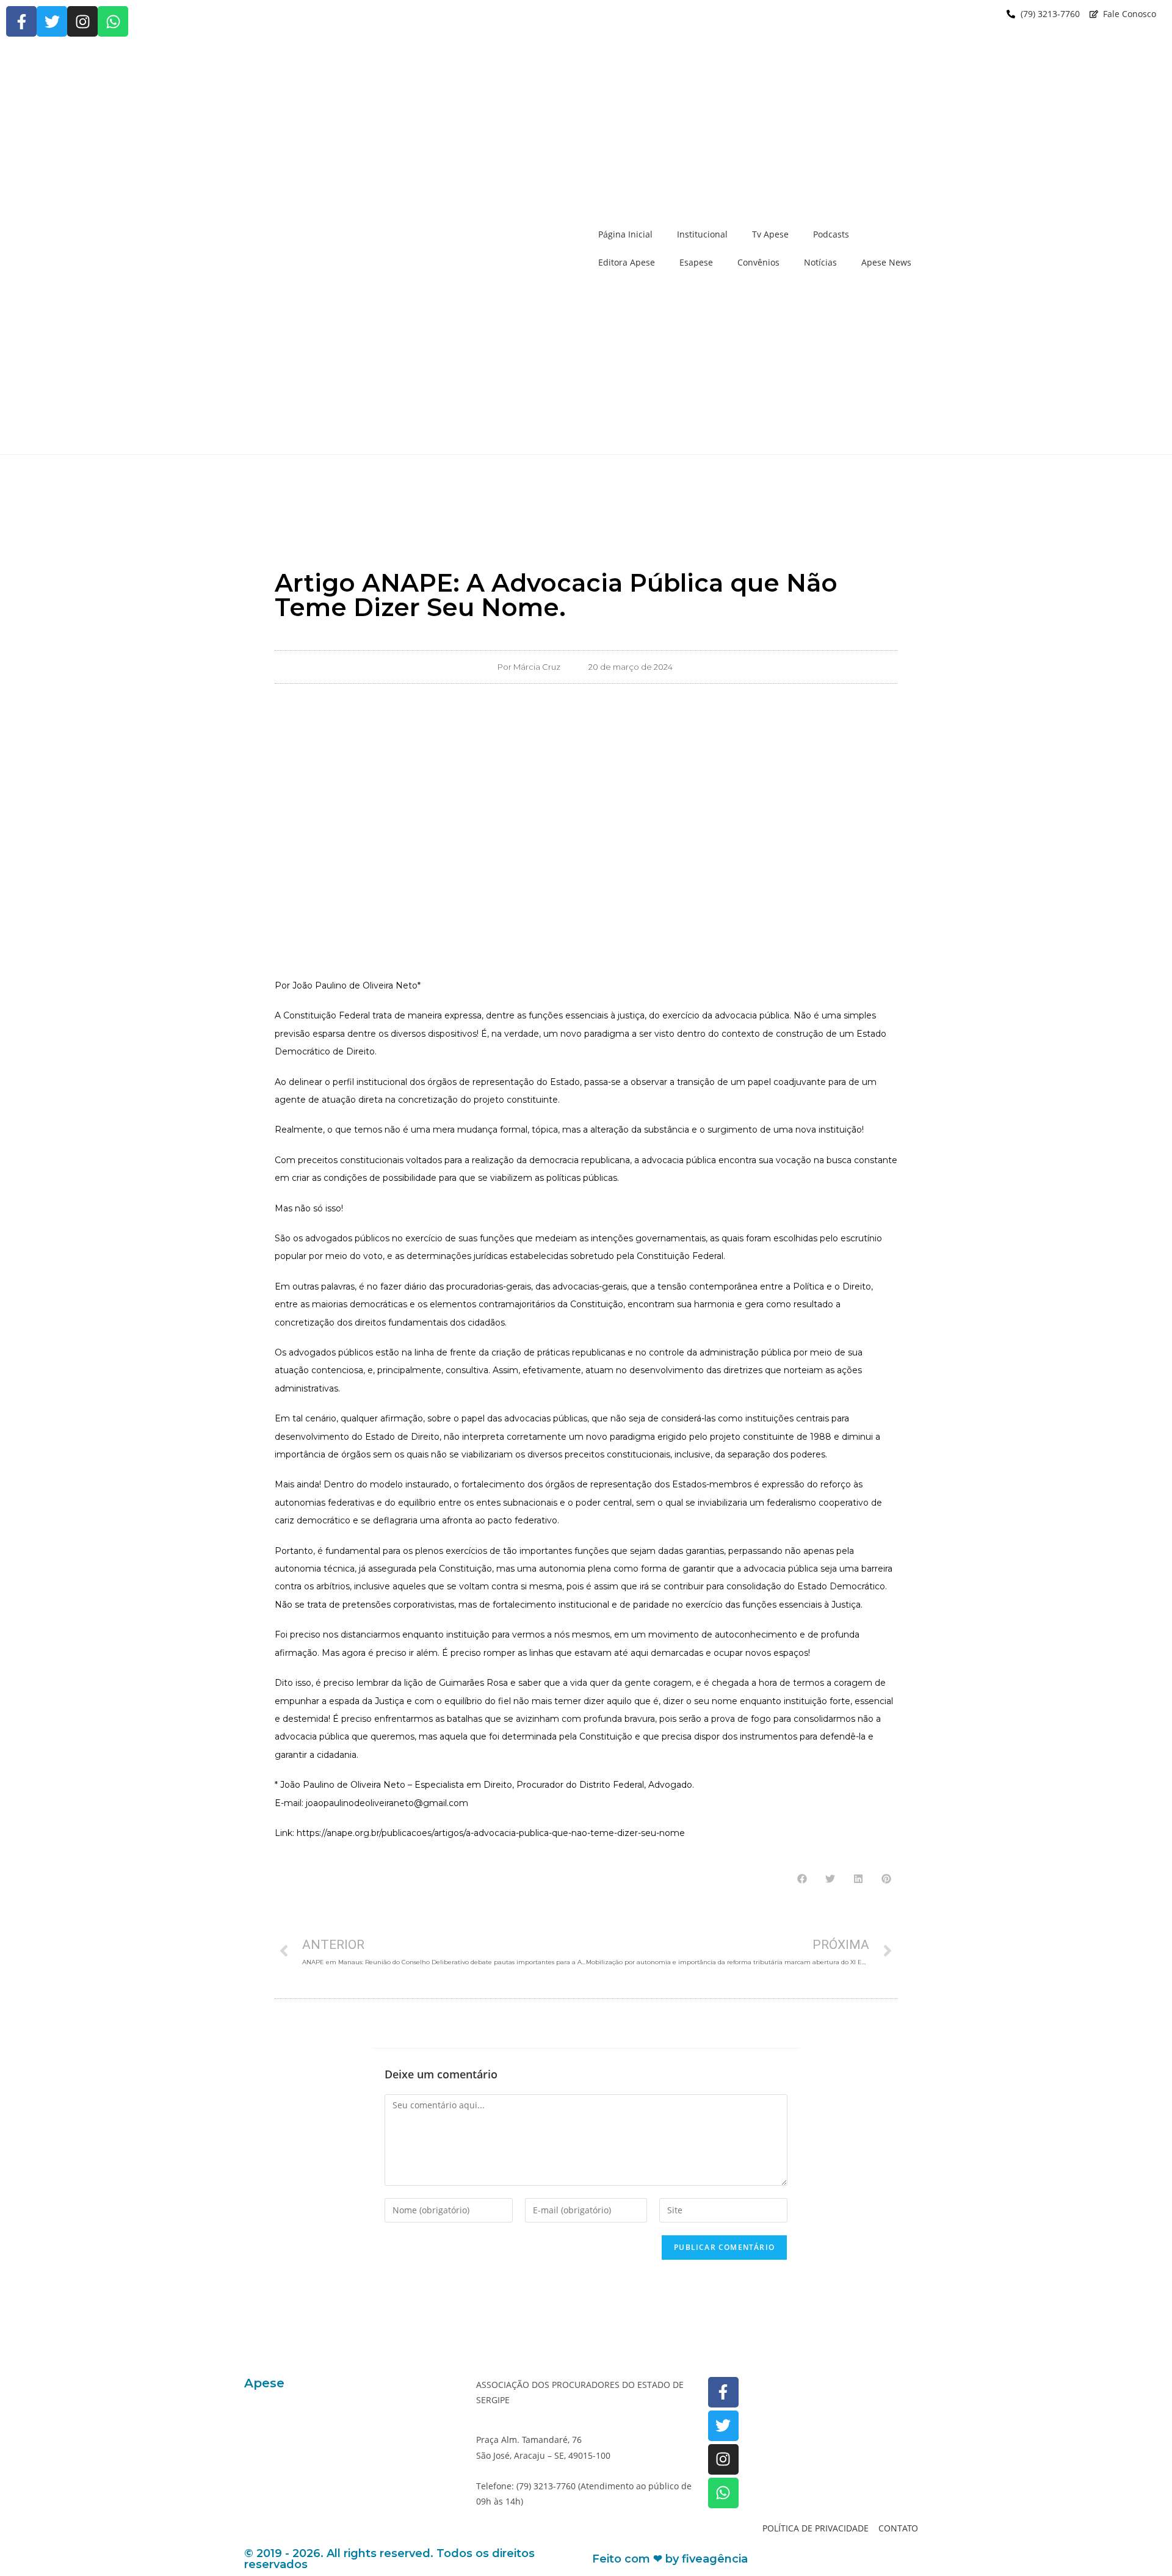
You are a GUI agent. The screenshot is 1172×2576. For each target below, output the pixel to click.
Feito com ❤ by (670, 2559)
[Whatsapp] (113, 21)
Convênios (758, 262)
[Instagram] (82, 21)
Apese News (886, 262)
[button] (802, 1879)
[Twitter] (52, 21)
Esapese (696, 262)
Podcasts (831, 234)
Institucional (702, 234)
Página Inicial (625, 234)
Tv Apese (770, 234)
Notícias (820, 262)
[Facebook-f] (21, 21)
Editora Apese (627, 262)
